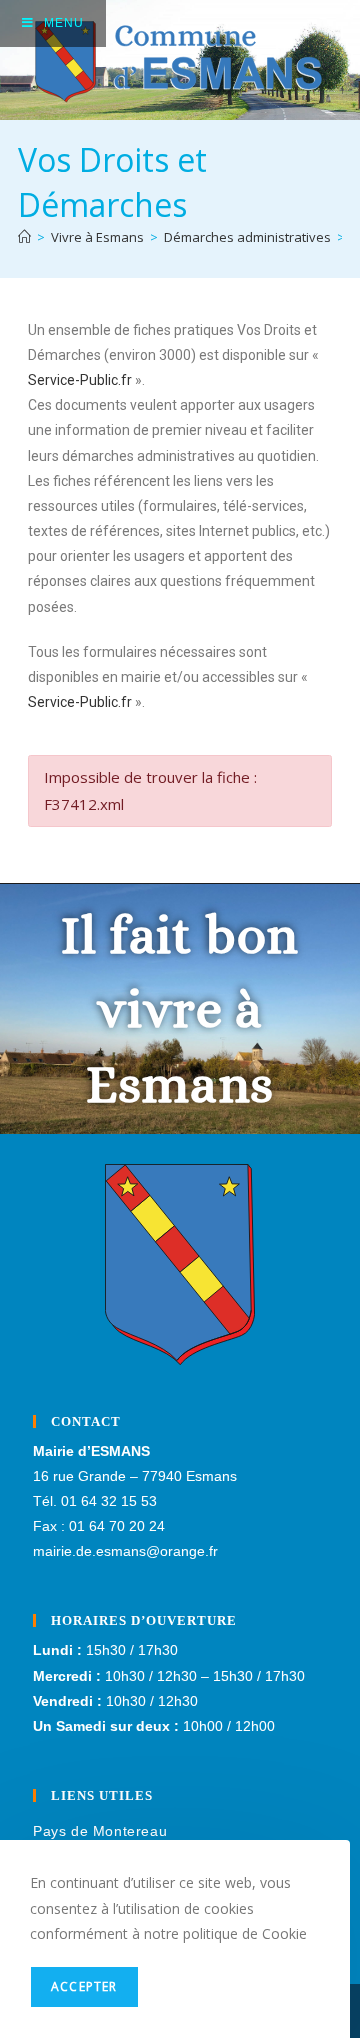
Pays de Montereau (100, 1831)
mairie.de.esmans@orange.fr (125, 1551)
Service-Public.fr (80, 380)
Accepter (84, 1986)
